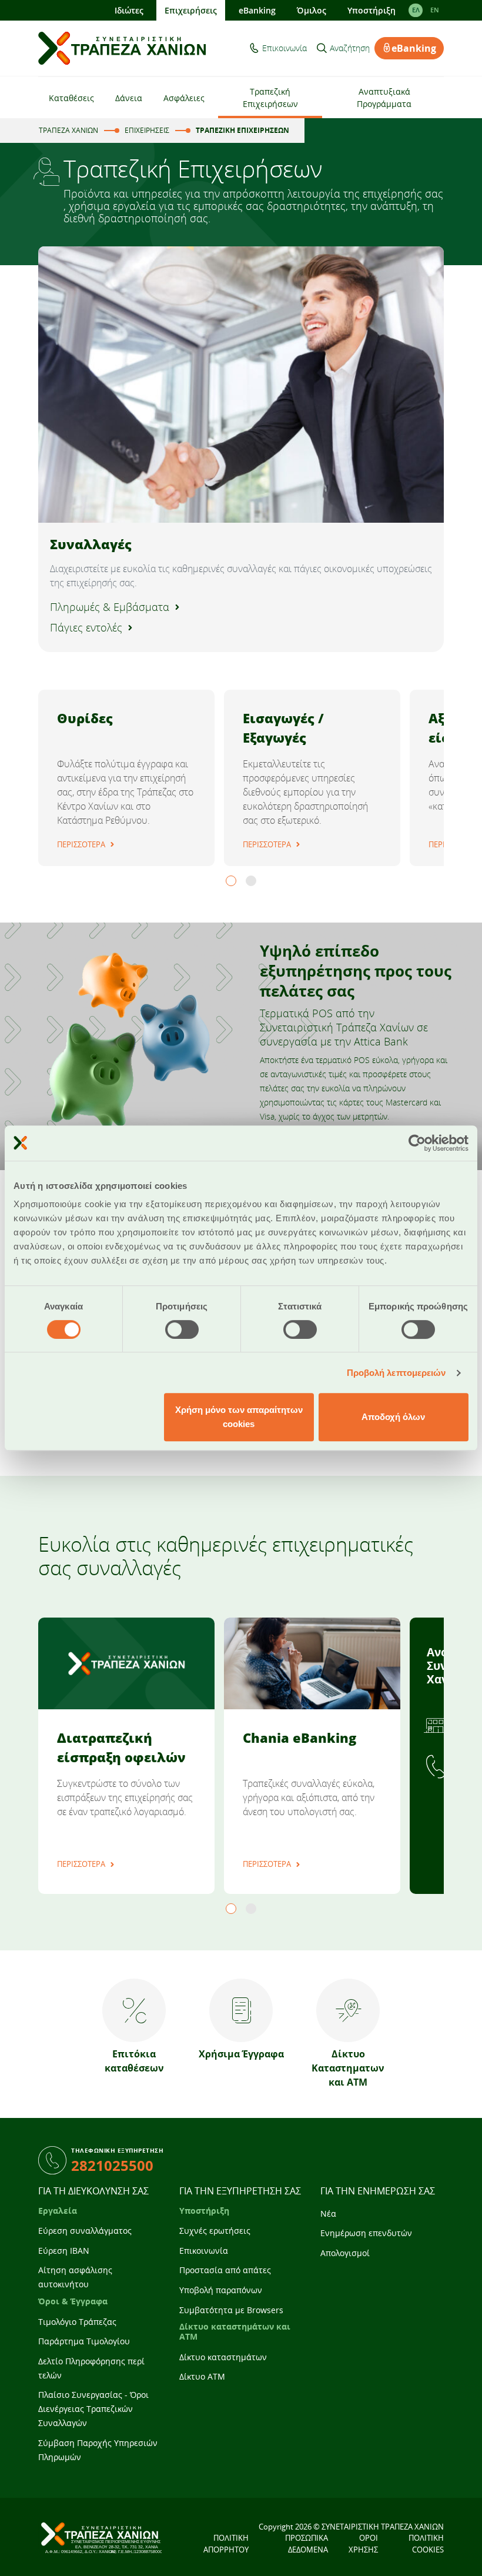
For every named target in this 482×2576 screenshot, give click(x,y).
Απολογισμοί (345, 2253)
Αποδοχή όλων (393, 1417)
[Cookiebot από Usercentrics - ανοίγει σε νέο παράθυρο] (417, 1143)
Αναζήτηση (350, 48)
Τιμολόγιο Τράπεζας (77, 2322)
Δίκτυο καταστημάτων (223, 2357)
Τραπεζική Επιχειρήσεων (270, 98)
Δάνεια (129, 98)
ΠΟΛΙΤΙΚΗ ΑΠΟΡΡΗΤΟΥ (226, 2544)
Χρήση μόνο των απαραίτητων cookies (239, 1417)
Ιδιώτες (129, 10)
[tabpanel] (126, 778)
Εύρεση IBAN (64, 2251)
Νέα (328, 2214)
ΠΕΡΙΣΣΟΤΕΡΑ (81, 844)
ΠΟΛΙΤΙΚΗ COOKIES (426, 2544)
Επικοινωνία (284, 48)
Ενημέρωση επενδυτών (366, 2233)
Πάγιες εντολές (86, 627)
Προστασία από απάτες (225, 2270)
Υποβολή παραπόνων (221, 2290)
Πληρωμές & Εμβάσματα (110, 607)
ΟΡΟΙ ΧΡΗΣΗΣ (363, 2544)
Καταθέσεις (71, 98)
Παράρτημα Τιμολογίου (84, 2341)
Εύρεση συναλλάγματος (85, 2231)
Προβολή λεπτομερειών (396, 1373)
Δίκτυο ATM (202, 2376)
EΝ (435, 10)
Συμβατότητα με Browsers (231, 2310)
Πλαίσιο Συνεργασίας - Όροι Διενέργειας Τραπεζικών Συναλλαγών (93, 2409)
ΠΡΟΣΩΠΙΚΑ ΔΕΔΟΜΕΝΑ (307, 2544)
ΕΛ (416, 10)
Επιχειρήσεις (191, 10)
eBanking (257, 10)
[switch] (182, 1329)
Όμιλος (312, 10)
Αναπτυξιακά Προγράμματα (384, 98)
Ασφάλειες (184, 98)
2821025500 (112, 2165)
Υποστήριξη (371, 10)
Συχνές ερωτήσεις (215, 2231)
